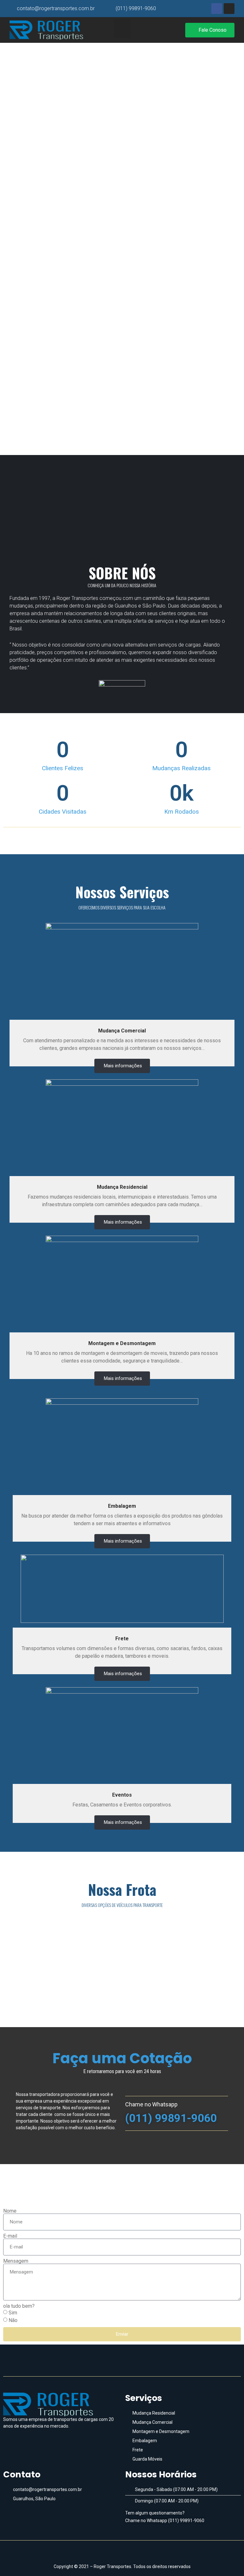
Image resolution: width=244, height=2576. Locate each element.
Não (13, 2320)
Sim (13, 2313)
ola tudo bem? (19, 2306)
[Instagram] (122, 2551)
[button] (122, 29)
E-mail (10, 2236)
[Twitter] (134, 2551)
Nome (10, 2211)
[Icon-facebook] (110, 2551)
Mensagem (16, 2261)
